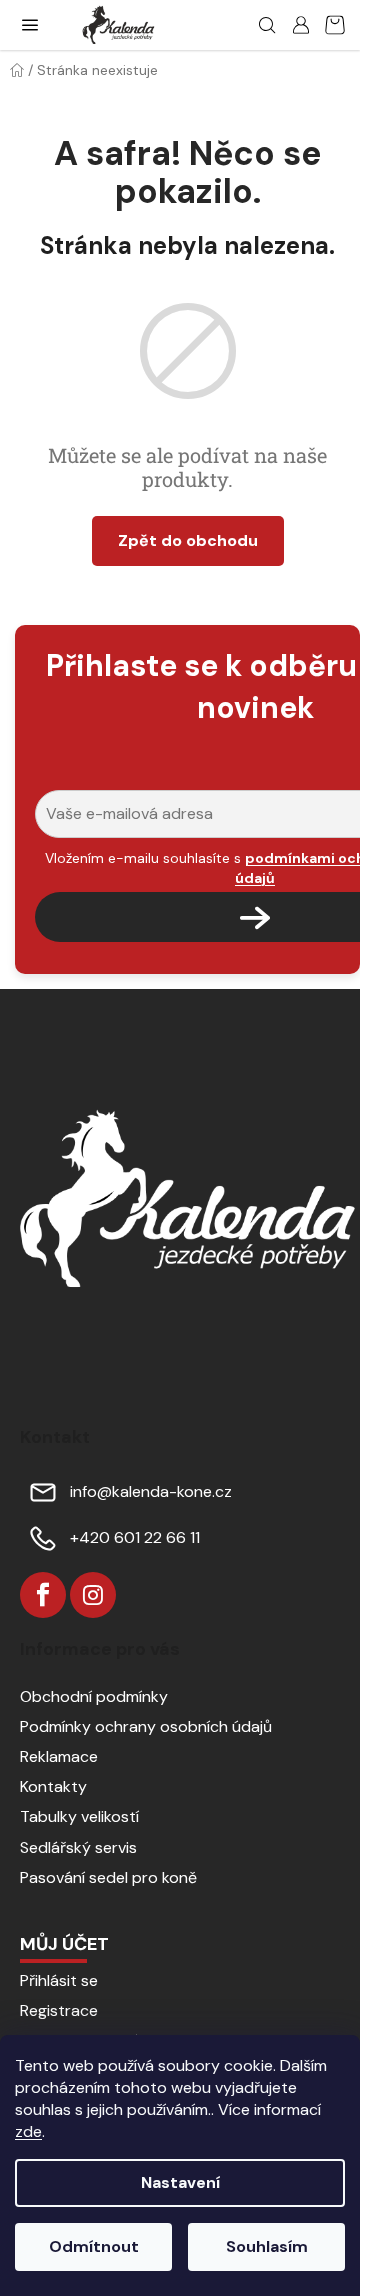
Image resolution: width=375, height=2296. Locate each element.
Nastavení (180, 2182)
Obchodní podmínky (94, 1696)
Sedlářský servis (78, 1847)
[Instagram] (93, 1595)
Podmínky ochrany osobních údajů (146, 1726)
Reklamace (59, 1756)
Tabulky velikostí (79, 1816)
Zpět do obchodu (188, 540)
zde (28, 2131)
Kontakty (53, 1786)
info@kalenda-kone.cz (151, 1491)
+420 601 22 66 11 (135, 1537)
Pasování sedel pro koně (108, 1877)
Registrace (59, 2010)
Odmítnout (94, 2246)
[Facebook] (43, 1595)
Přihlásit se (59, 1980)
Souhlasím (267, 2246)
